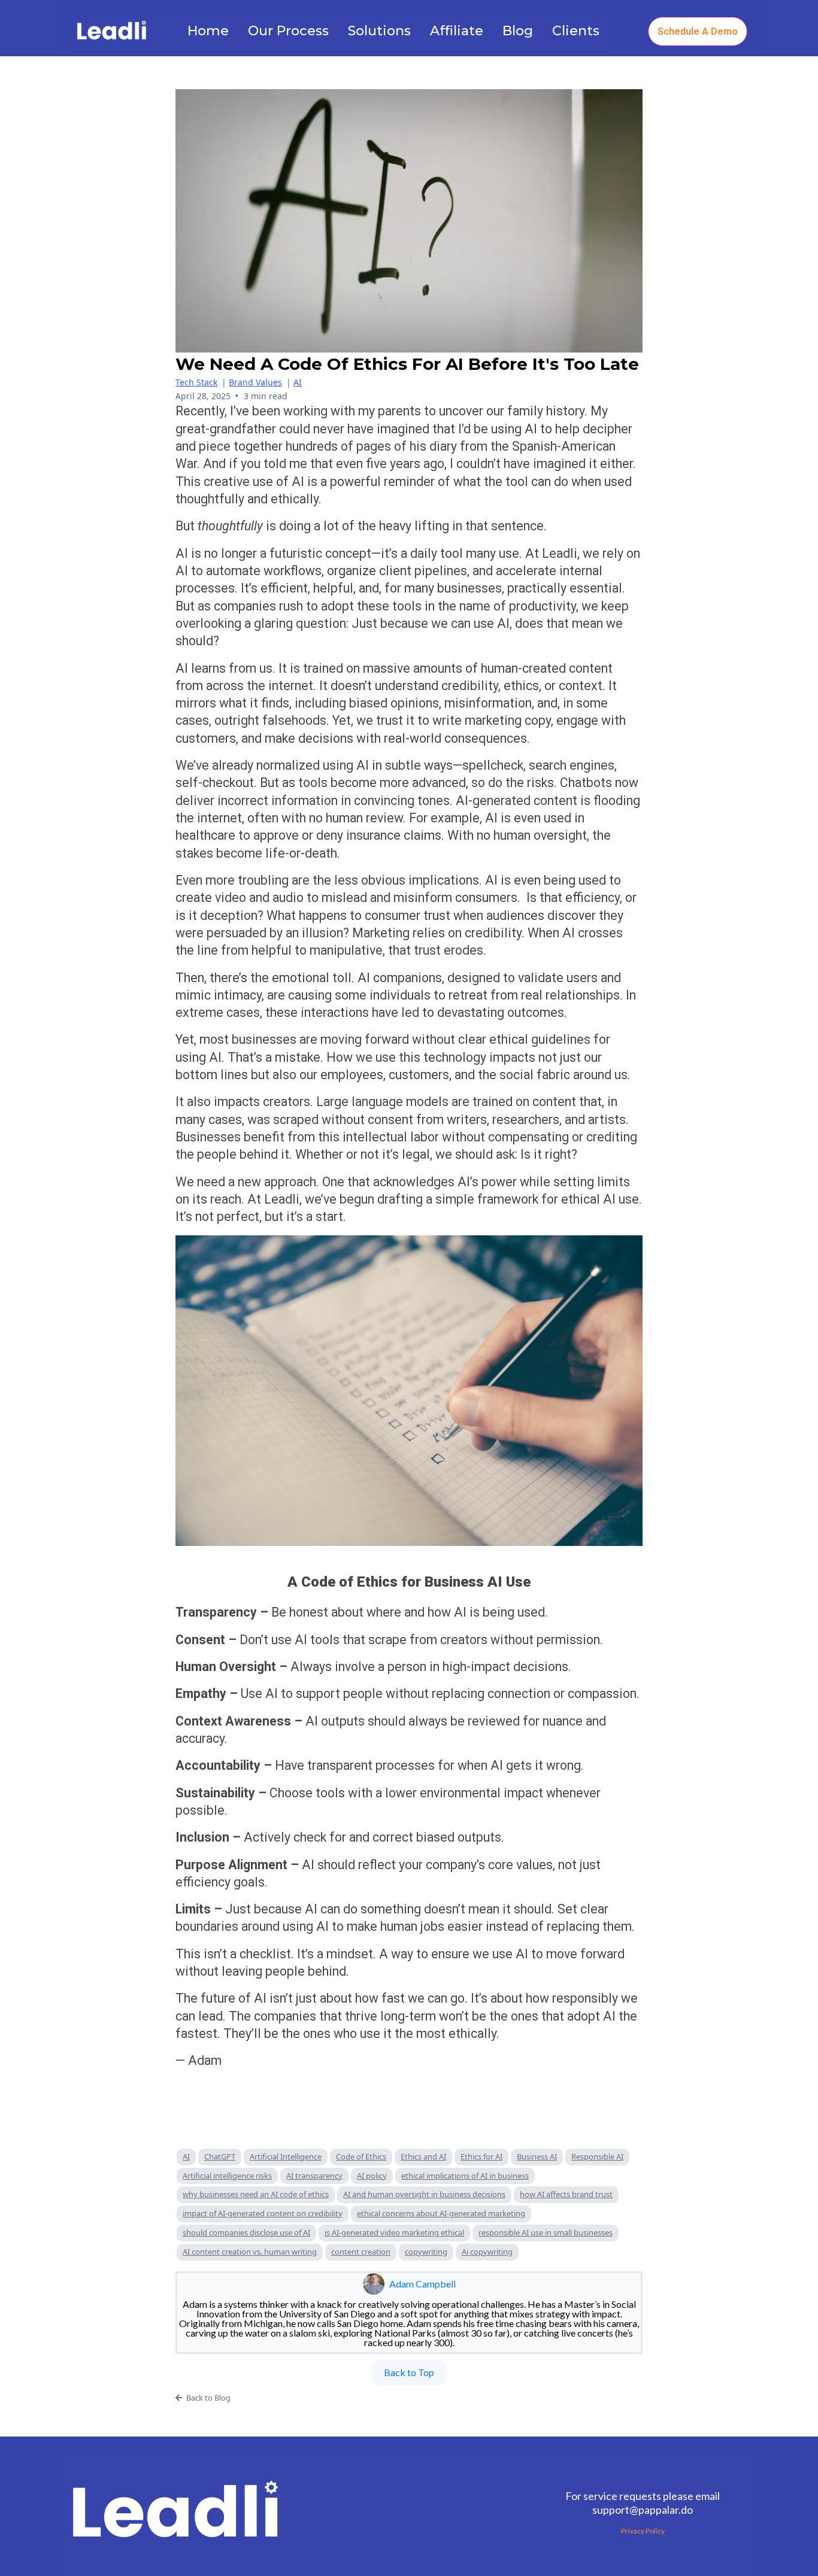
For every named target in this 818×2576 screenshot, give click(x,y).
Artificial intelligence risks (227, 2176)
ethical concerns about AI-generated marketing (441, 2213)
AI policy (372, 2176)
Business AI (537, 2156)
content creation (361, 2252)
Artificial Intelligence (286, 2156)
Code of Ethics (361, 2156)
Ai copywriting (487, 2252)
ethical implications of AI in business (465, 2176)
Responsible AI (597, 2156)
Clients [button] (576, 31)
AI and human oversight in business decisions (424, 2194)
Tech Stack (196, 382)
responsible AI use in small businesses (546, 2232)
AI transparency (314, 2176)
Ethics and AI (423, 2156)
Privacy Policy (643, 2531)
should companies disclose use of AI (246, 2232)
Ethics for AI (481, 2156)
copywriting (426, 2252)
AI (298, 382)
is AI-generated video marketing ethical (394, 2232)
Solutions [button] (379, 31)
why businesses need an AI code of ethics (256, 2194)
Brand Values (255, 382)
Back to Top (409, 2372)
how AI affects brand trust (566, 2194)
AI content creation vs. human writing (250, 2252)
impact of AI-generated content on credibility (263, 2213)
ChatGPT (220, 2156)
